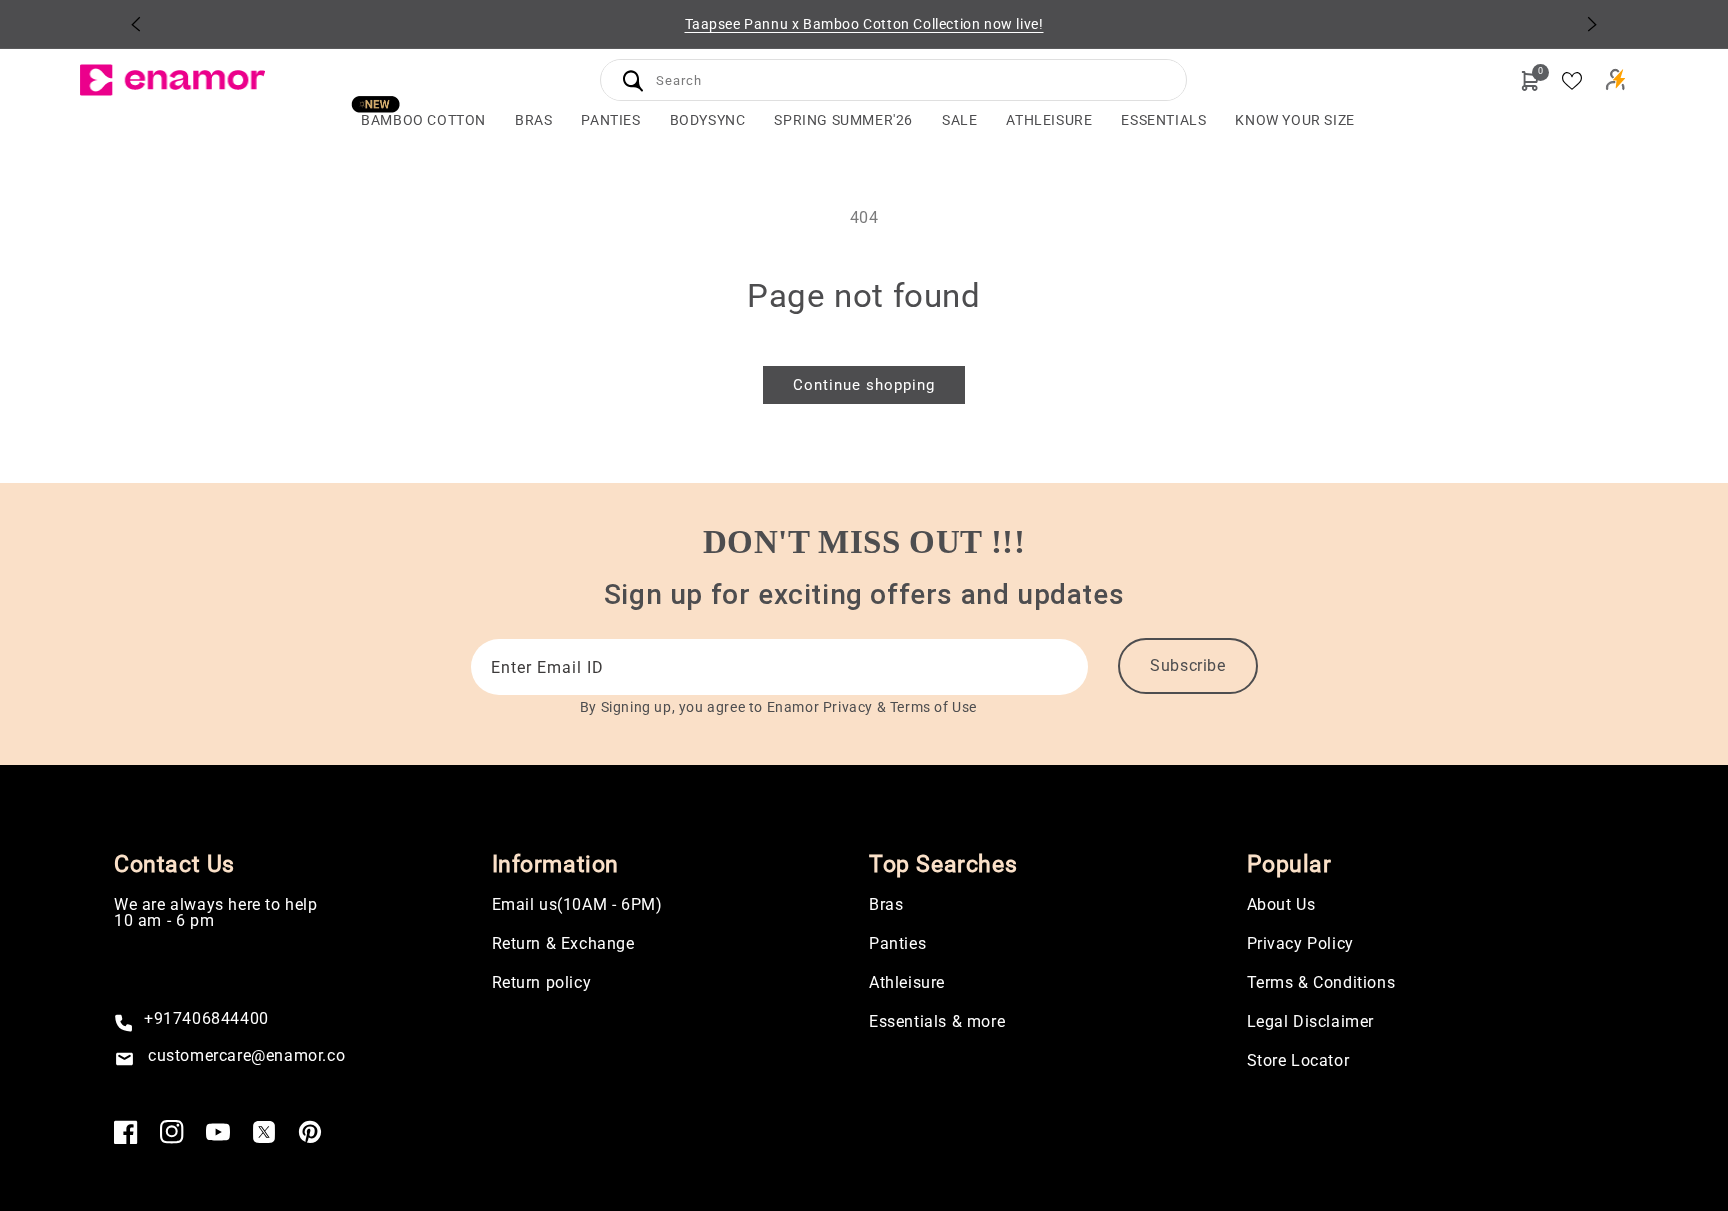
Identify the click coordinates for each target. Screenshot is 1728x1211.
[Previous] (136, 24)
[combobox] (893, 77)
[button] (533, 120)
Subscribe (1187, 665)
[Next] (1592, 24)
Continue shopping (864, 385)
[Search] (633, 80)
